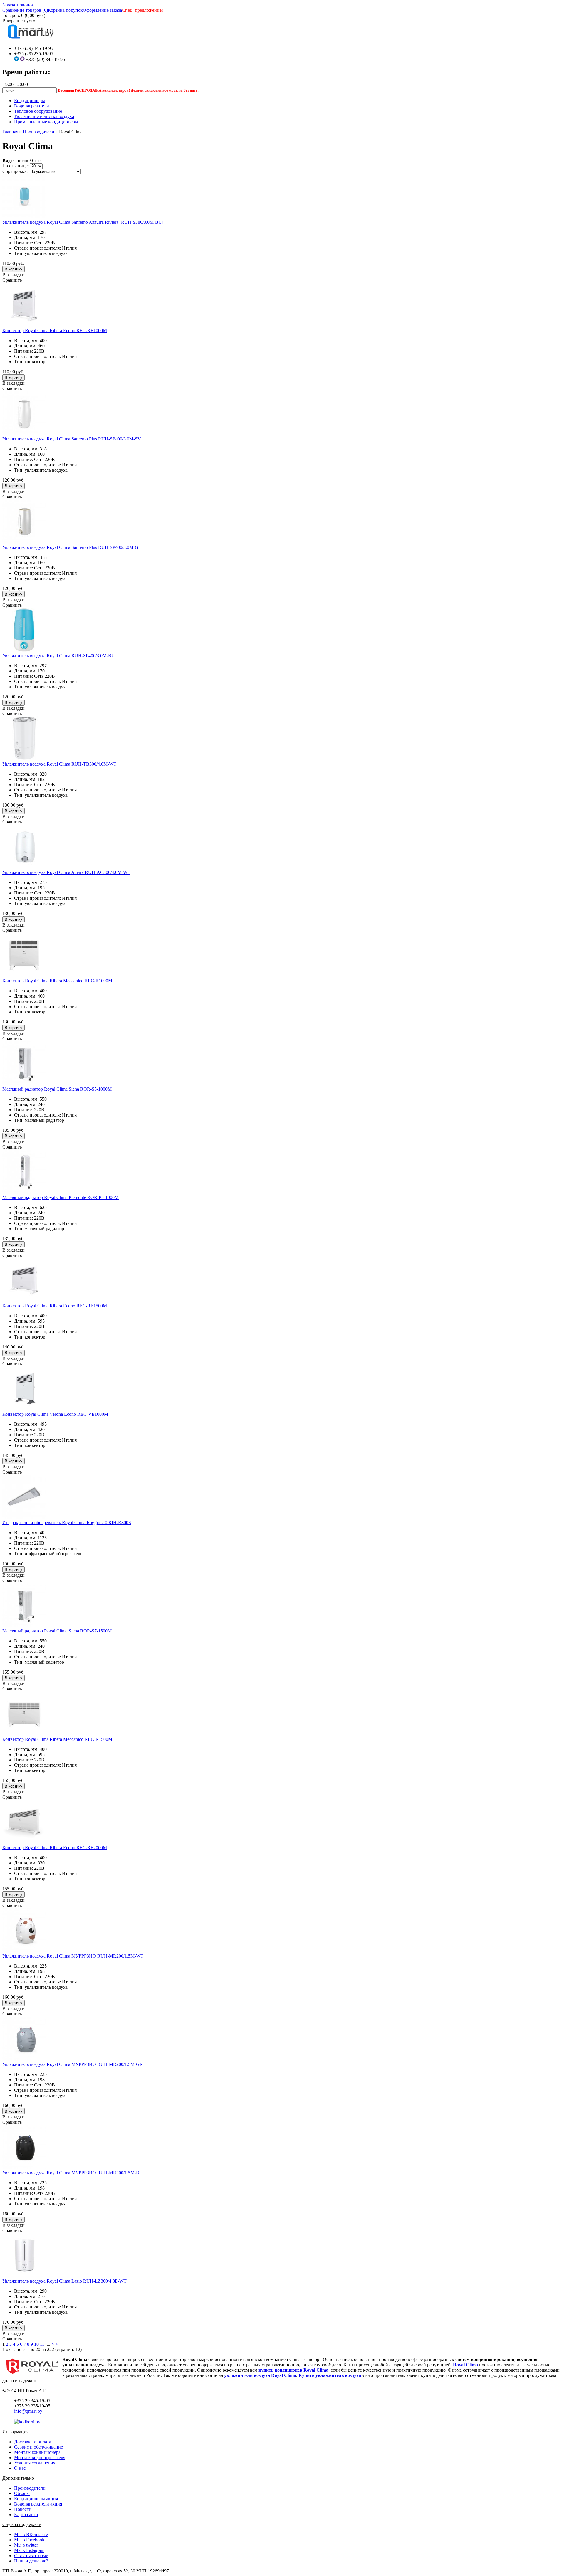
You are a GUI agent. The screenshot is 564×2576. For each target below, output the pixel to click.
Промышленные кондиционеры (46, 122)
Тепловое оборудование (38, 111)
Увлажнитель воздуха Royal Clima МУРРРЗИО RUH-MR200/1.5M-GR (73, 2064)
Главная (10, 132)
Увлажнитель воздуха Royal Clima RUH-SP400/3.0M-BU (59, 656)
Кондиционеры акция (36, 2499)
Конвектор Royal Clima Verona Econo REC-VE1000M (55, 1414)
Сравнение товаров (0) (25, 10)
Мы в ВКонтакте (31, 2534)
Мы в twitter (26, 2545)
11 (42, 2344)
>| (57, 2344)
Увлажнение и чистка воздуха (44, 116)
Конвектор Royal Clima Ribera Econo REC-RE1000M (55, 331)
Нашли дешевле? (31, 2561)
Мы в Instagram (29, 2550)
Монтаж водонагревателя (40, 2458)
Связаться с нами (31, 2556)
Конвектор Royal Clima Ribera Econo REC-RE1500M (55, 1306)
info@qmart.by (28, 2411)
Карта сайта (26, 2514)
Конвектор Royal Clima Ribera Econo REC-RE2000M (55, 1848)
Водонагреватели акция (38, 2504)
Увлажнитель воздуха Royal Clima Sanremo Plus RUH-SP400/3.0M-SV (72, 439)
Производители (39, 132)
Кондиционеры (30, 101)
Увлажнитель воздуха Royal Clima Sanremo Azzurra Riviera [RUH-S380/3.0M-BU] (83, 222)
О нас (20, 2468)
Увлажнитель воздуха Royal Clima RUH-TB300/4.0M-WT (59, 764)
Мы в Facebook (29, 2540)
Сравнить (12, 280)
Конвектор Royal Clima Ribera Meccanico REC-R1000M (57, 981)
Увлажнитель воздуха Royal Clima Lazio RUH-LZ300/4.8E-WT (64, 2281)
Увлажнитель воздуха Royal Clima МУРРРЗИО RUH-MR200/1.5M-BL (72, 2173)
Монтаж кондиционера (37, 2452)
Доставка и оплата (33, 2442)
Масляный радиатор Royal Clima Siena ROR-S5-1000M (57, 1089)
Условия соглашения (35, 2463)
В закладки (14, 275)
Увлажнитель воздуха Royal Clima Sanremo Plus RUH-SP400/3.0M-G (70, 547)
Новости (23, 2509)
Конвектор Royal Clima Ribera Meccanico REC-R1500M (57, 1739)
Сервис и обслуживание (38, 2447)
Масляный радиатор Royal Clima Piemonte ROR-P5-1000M (61, 1197)
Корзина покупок (65, 10)
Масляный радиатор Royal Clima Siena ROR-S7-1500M (57, 1631)
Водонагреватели (32, 106)
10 (36, 2344)
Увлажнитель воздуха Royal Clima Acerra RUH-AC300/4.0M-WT (66, 872)
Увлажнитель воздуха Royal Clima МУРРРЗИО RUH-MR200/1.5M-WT (73, 1956)
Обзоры (22, 2493)
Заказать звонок (18, 5)
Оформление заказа (102, 10)
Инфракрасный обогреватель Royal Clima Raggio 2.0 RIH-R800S (67, 1522)
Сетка (38, 160)
